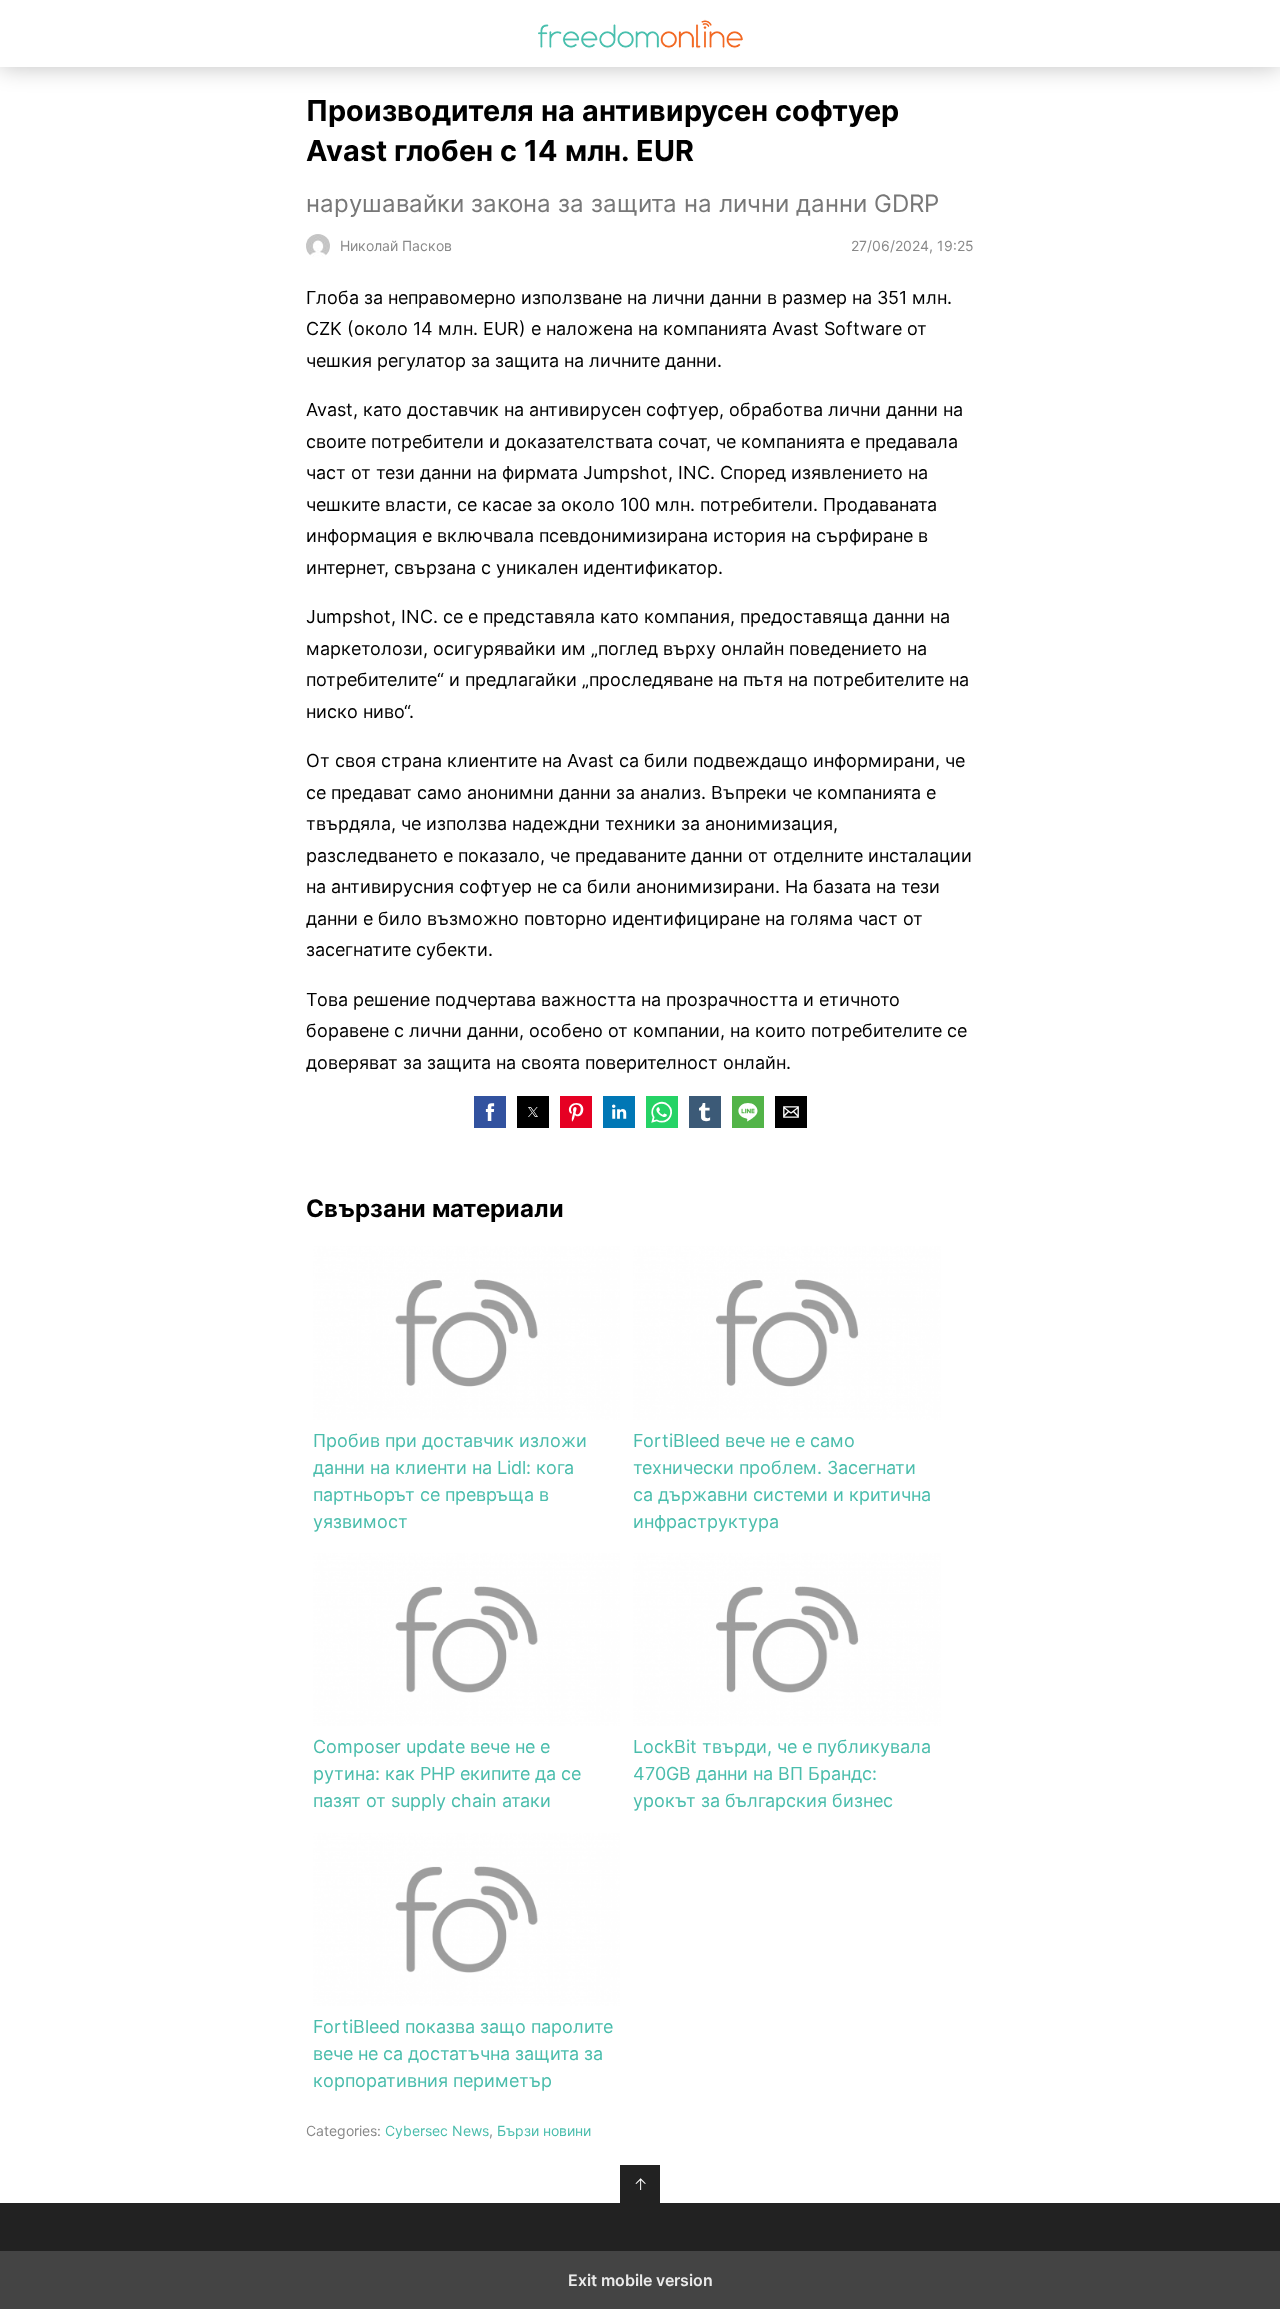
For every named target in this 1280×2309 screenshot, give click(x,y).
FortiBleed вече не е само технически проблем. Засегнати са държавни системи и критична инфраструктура (782, 1481)
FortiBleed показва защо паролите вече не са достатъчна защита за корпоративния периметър (463, 2053)
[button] (490, 1112)
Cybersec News (437, 2130)
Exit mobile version (640, 2280)
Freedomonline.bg (640, 33)
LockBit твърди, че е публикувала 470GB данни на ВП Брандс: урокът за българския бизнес (782, 1773)
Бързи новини (544, 2130)
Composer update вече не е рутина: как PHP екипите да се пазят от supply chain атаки (447, 1773)
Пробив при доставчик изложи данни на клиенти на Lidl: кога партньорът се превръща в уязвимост (450, 1481)
